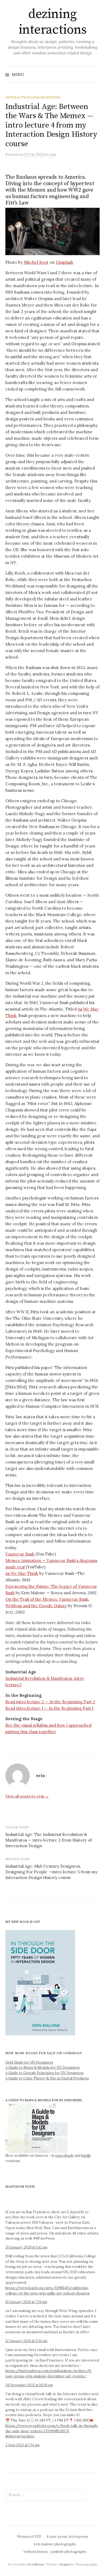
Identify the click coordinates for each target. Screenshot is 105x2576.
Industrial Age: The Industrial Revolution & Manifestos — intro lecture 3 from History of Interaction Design (49, 1840)
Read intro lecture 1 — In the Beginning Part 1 (49, 1708)
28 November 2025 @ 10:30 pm (29, 2385)
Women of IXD (29, 2537)
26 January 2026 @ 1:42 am (26, 2247)
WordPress (36, 2564)
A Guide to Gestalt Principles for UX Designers (45, 2073)
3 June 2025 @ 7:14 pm (22, 2445)
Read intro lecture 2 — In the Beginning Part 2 (50, 1702)
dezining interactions (52, 22)
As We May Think (22, 1573)
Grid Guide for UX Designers (29, 2062)
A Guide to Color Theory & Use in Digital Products (47, 2078)
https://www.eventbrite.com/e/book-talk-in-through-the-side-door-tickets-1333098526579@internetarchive (52, 2431)
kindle (86, 2156)
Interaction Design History (33, 97)
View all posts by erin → (27, 1796)
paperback (64, 2156)
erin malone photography (55, 2544)
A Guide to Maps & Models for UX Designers (43, 2068)
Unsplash (64, 262)
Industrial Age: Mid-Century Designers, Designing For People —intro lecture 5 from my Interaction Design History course (51, 1872)
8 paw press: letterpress (67, 2537)
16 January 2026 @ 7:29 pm (26, 2302)
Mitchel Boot (36, 262)
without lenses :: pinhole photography (55, 2552)
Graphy (65, 2564)
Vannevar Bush (20, 1554)
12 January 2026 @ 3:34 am (26, 2341)
